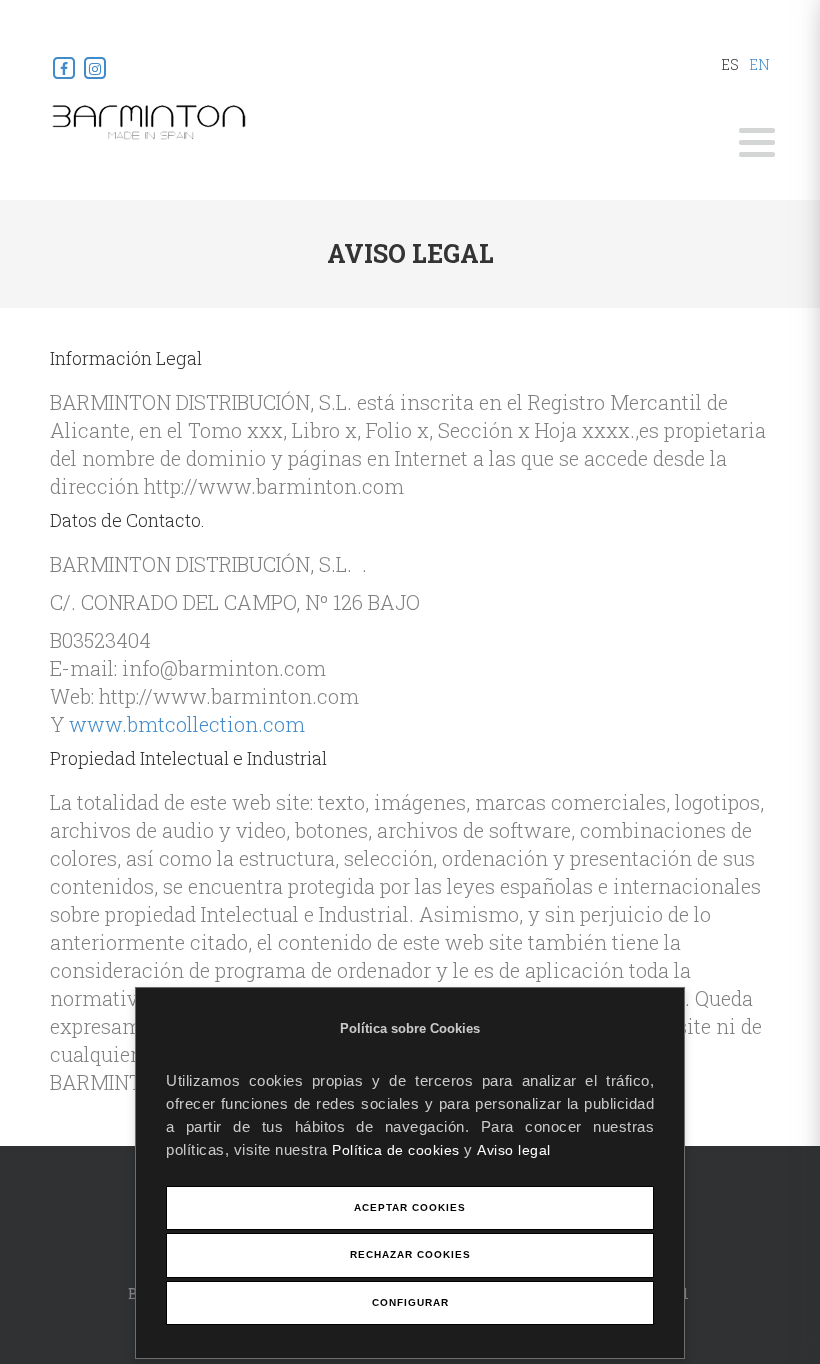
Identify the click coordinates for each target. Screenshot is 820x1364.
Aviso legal (514, 1150)
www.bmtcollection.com (187, 724)
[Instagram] (95, 67)
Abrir (757, 142)
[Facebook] (65, 67)
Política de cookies (398, 1150)
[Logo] (150, 121)
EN (759, 64)
